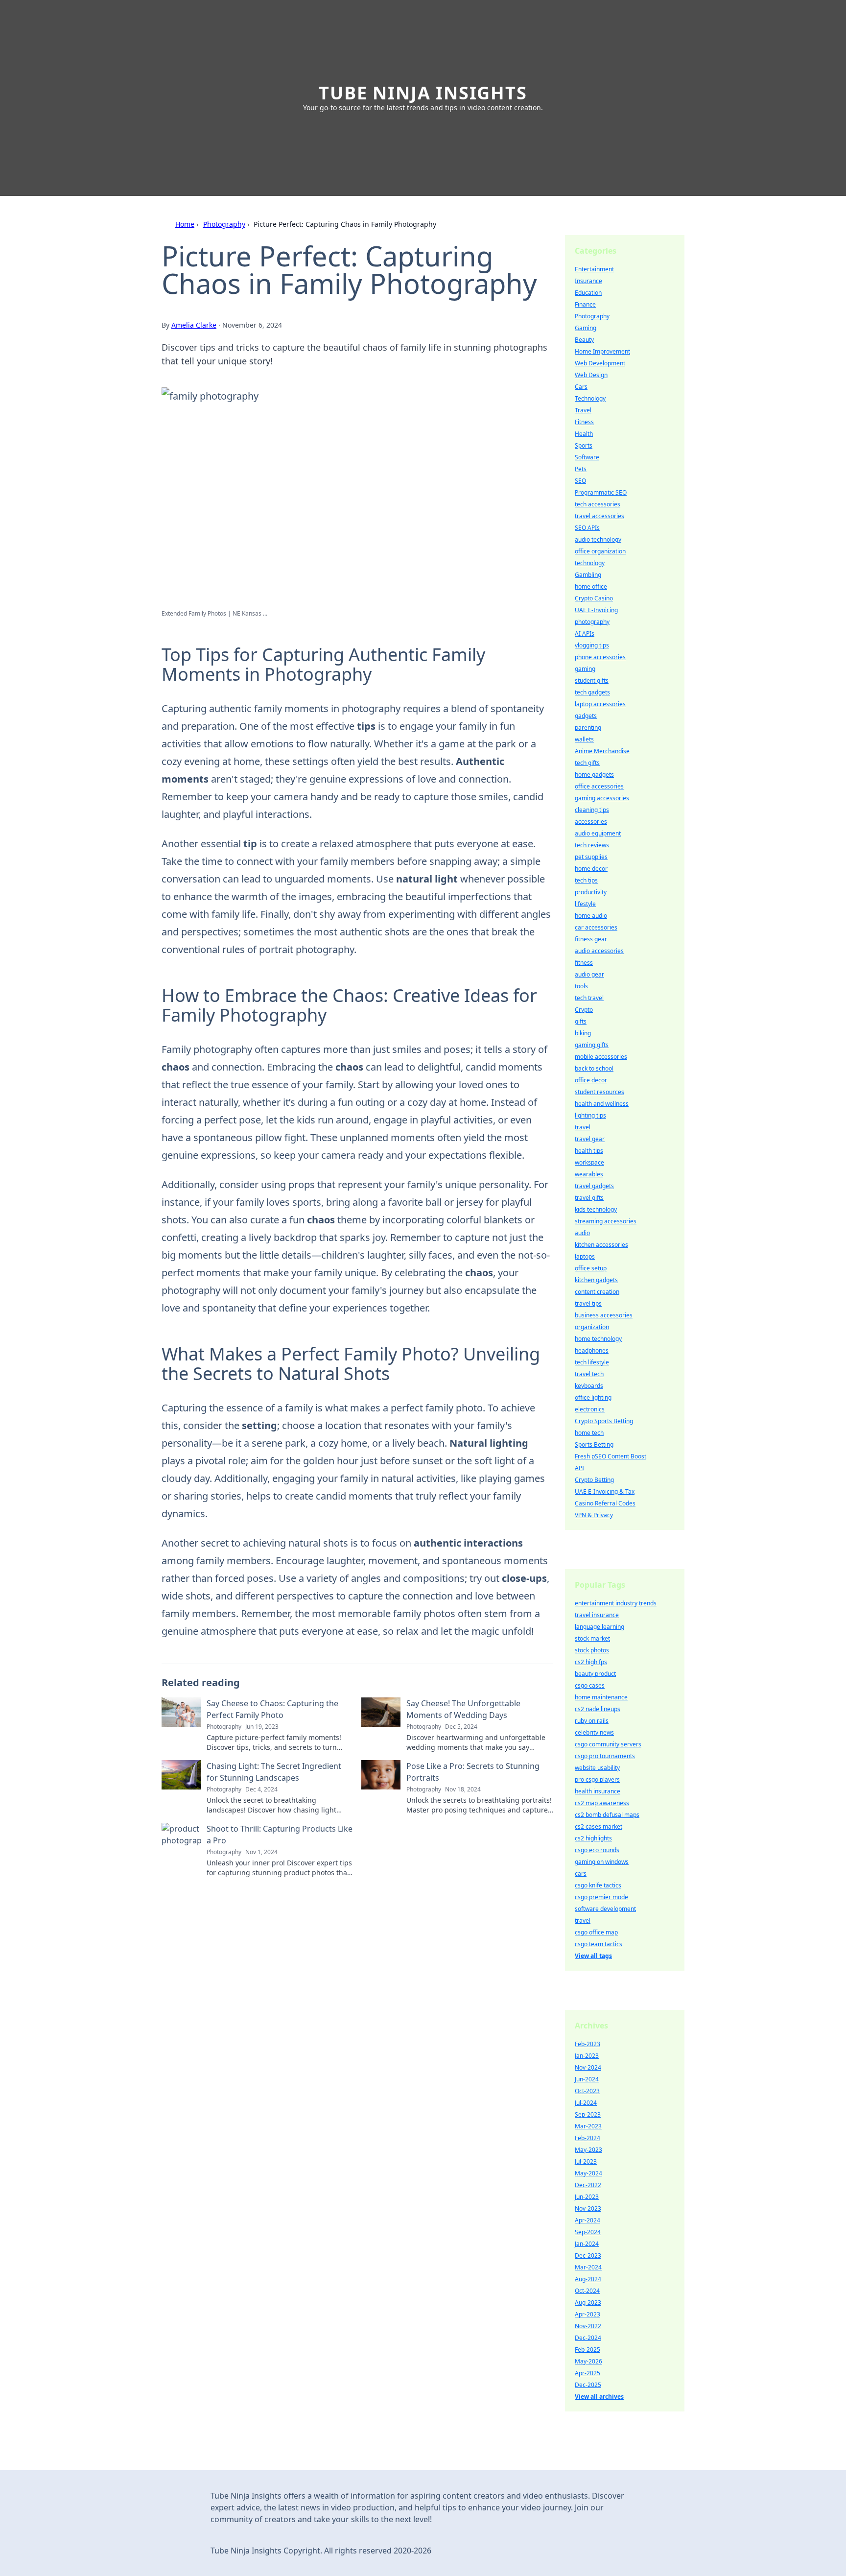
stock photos (592, 1650)
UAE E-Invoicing (596, 610)
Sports (584, 445)
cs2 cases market (599, 1826)
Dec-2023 (588, 2255)
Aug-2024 (588, 2279)
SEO (580, 481)
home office (591, 586)
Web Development (600, 363)
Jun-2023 (587, 2197)
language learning (599, 1627)
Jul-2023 (586, 2161)
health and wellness (602, 1104)
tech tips (586, 880)
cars (581, 1873)
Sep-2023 (588, 2114)
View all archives (599, 2397)
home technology (598, 1339)
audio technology (598, 539)
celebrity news (594, 1732)
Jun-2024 (587, 2079)
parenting (588, 727)
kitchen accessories (601, 1245)
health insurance (598, 1791)
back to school (594, 1068)
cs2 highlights (593, 1838)
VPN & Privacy (594, 1515)
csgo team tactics (599, 1944)
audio (582, 1233)
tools (581, 986)
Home (185, 224)
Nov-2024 (588, 2067)
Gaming (586, 328)
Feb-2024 (587, 2138)
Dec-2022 (588, 2185)
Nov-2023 (588, 2208)
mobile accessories (601, 1057)
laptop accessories (600, 704)
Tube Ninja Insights (423, 93)
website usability (597, 1768)
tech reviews (592, 845)
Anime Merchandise (602, 751)
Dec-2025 (588, 2385)
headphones (592, 1350)
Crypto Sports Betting (604, 1421)
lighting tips (590, 1115)
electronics (590, 1409)
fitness (584, 963)
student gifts (592, 680)
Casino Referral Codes (605, 1503)
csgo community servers (608, 1744)
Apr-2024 (587, 2220)
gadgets (586, 716)
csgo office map (596, 1932)
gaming (585, 669)
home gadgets (594, 775)
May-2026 (588, 2361)
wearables (589, 1174)
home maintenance (601, 1697)
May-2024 (588, 2173)
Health (584, 434)
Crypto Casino (594, 598)
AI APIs (585, 633)
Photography (224, 224)
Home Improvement (602, 351)
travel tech (589, 1374)
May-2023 (588, 2150)
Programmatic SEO (601, 492)
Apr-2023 (587, 2314)
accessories (591, 822)
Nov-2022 (588, 2326)
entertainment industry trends (616, 1603)
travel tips (588, 1303)
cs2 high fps (591, 1662)
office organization (600, 551)
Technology (590, 398)
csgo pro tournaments (605, 1756)
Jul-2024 (586, 2103)
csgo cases (590, 1685)
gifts (581, 1021)
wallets (584, 739)
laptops (585, 1256)
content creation (597, 1292)
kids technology (596, 1209)
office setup (591, 1268)
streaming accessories (606, 1221)
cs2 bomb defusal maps (607, 1815)
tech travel (589, 998)
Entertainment (594, 269)
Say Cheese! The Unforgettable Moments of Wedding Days (463, 1709)
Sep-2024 (588, 2232)
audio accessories (599, 951)
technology (590, 563)
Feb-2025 (587, 2349)
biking (583, 1033)
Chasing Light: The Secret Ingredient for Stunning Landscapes (274, 1772)
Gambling (588, 575)
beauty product (595, 1674)
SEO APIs (587, 528)
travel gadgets (594, 1186)
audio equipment (598, 833)
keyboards (589, 1386)
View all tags (593, 1956)
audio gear (589, 974)
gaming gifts (592, 1045)
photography (592, 622)
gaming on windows (602, 1862)
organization (592, 1327)
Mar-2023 (588, 2126)
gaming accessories (602, 798)
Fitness (584, 422)
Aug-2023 (588, 2302)
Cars (581, 387)
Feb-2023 (587, 2044)
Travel (583, 410)
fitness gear (591, 939)
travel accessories (599, 516)
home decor (591, 869)
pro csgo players (597, 1779)
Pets (581, 469)
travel (583, 1127)
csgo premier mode (601, 1897)
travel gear (590, 1139)
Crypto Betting (594, 1480)
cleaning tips (592, 810)
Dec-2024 (588, 2338)
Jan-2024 (587, 2244)
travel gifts (589, 1198)
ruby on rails (592, 1721)
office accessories (599, 786)
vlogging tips (592, 645)
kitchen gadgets (596, 1280)
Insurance (588, 281)
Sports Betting (594, 1444)
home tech (589, 1433)
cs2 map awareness (602, 1803)
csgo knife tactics (598, 1885)
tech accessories (598, 504)
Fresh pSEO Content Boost (611, 1456)
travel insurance (597, 1615)
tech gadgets (592, 692)
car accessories (596, 927)
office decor (591, 1080)
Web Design (591, 375)
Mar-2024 (588, 2267)
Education (588, 293)
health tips (589, 1151)
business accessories (604, 1315)
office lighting (593, 1397)
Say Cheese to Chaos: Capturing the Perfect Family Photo (272, 1709)
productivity (591, 892)
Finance (585, 304)
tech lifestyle (592, 1362)
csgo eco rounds (597, 1850)
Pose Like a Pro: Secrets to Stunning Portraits (473, 1772)
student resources (599, 1092)
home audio (591, 916)
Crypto (584, 1010)
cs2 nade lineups (598, 1709)
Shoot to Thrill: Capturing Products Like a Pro (280, 1835)
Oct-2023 (587, 2091)
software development (605, 1909)
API (579, 1468)
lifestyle (585, 904)
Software (587, 457)
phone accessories (600, 657)
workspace (589, 1162)
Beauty (584, 340)
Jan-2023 (587, 2056)
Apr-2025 (587, 2373)
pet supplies (591, 857)
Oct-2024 (587, 2291)
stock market (592, 1638)
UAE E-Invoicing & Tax (605, 1491)
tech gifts (587, 763)
